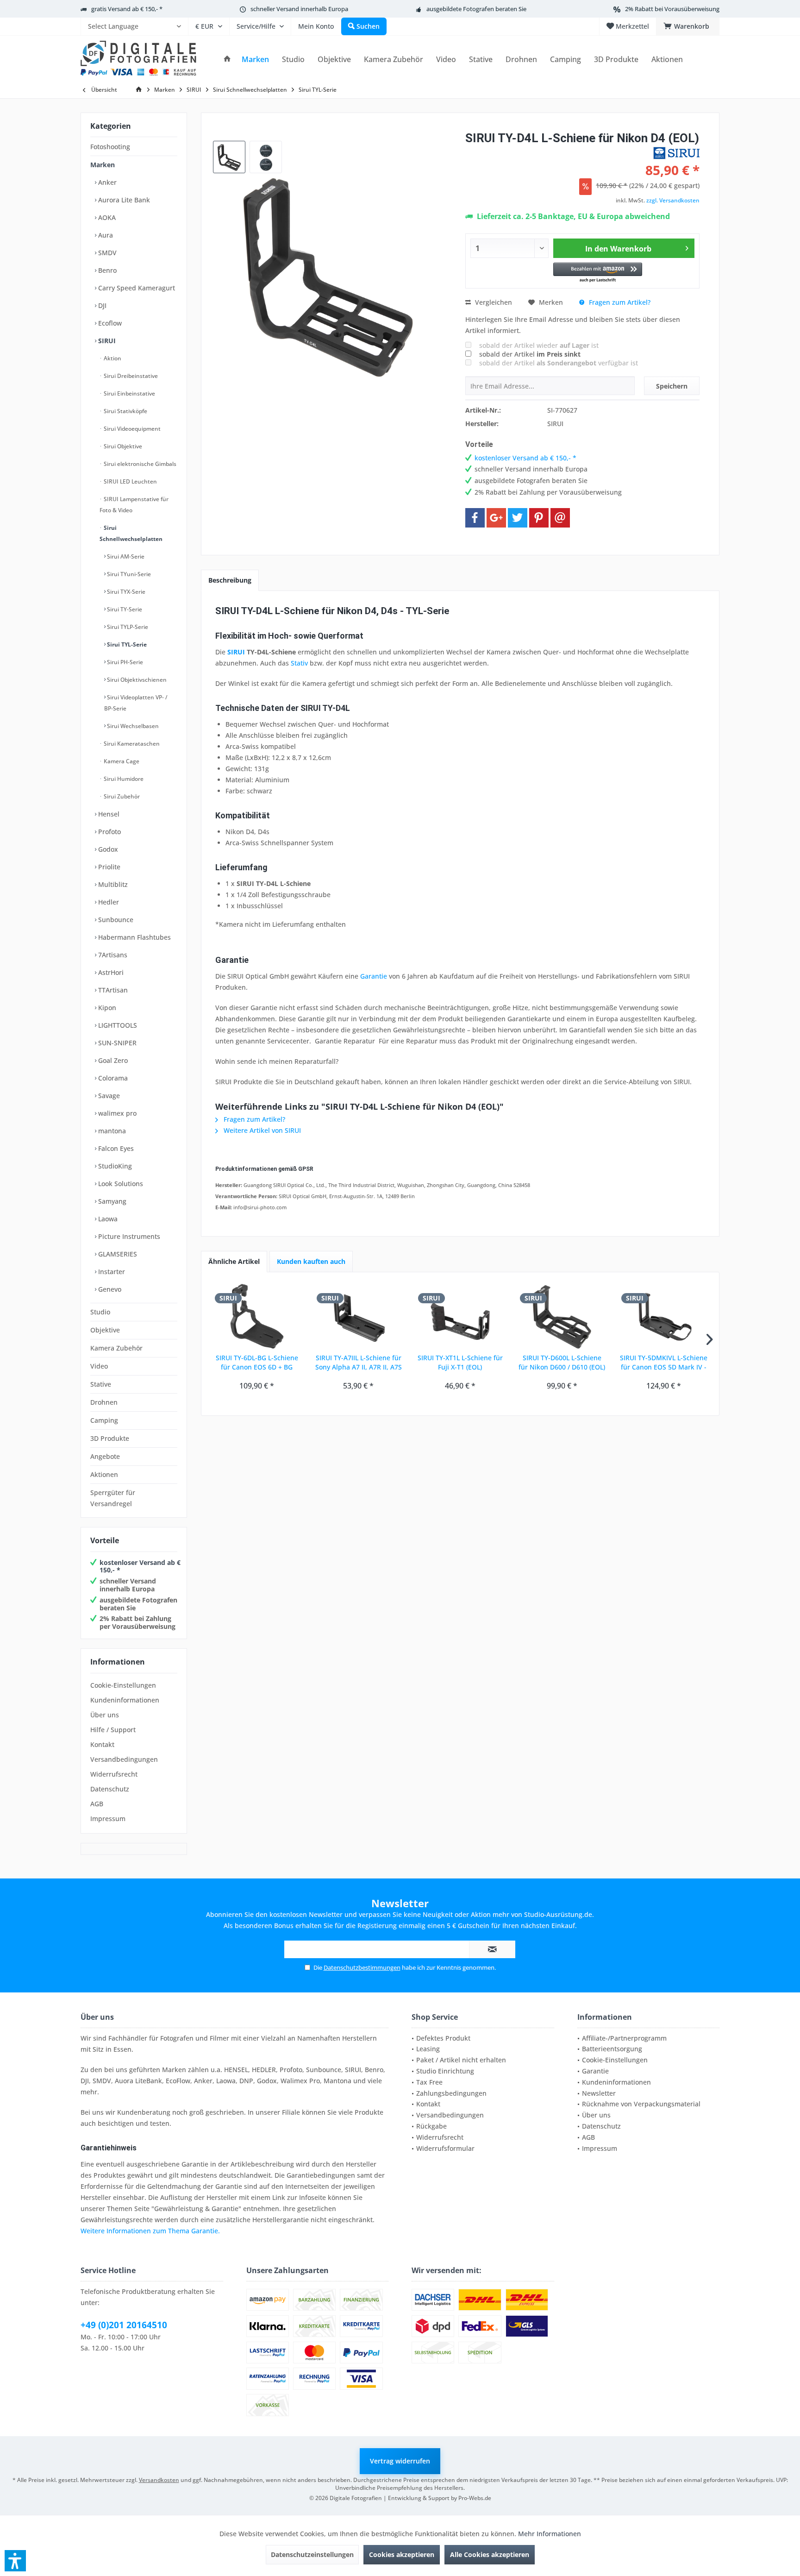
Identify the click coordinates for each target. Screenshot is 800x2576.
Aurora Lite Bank (123, 200)
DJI (101, 305)
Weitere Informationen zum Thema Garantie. (150, 2231)
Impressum (108, 1819)
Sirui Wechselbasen (132, 726)
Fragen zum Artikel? (619, 302)
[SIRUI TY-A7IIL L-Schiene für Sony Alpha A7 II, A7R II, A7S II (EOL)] (359, 1316)
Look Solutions (120, 1184)
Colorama (112, 1078)
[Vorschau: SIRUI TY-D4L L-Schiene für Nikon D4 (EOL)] (229, 157)
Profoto (109, 832)
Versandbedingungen (124, 1759)
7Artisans (112, 955)
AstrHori (110, 972)
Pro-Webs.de (475, 2498)
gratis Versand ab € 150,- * (127, 9)
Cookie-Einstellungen (123, 1685)
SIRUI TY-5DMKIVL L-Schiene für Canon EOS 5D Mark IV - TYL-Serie (664, 1363)
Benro (106, 270)
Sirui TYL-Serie (126, 644)
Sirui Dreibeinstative (130, 376)
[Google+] (496, 518)
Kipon (106, 1008)
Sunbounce (115, 920)
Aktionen (104, 1474)
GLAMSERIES (117, 1254)
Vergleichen (493, 302)
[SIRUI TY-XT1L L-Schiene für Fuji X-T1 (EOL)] (460, 1316)
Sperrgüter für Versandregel (113, 1498)
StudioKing (114, 1166)
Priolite (108, 867)
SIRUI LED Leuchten (130, 481)
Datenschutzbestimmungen (362, 1967)
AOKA (106, 217)
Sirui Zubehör (121, 796)
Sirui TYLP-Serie (127, 627)
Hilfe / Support (113, 1730)
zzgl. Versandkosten (673, 200)
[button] (598, 273)
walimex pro (116, 1113)
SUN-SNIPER (116, 1043)
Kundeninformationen (125, 1700)
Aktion (112, 358)
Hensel (108, 814)
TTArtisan (112, 990)
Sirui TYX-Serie (125, 592)
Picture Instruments (128, 1236)
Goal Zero (112, 1060)
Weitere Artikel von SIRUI (261, 1130)
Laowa (107, 1219)
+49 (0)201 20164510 (124, 2325)
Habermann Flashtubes (134, 937)
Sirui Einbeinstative (129, 393)
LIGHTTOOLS (117, 1025)
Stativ (299, 663)
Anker (106, 182)
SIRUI (106, 341)
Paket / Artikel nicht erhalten (461, 2060)
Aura (105, 235)
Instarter (111, 1272)
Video (99, 1366)
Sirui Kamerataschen (131, 744)
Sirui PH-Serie (124, 662)
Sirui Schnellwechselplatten (131, 533)
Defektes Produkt (443, 2038)
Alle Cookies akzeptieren (490, 2554)
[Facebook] (475, 518)
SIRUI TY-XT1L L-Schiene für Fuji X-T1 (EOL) (460, 1362)
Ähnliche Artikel (234, 1261)
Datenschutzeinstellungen (312, 2554)
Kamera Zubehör (116, 1348)
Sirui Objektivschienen (136, 680)
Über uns (105, 1715)
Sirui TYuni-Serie (128, 574)
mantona (111, 1131)
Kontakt (102, 1744)
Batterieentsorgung (612, 2049)
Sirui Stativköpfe (125, 411)
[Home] (227, 60)
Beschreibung (230, 580)
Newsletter (599, 2093)
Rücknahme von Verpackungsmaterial (641, 2104)
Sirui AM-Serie (125, 556)
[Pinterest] (539, 518)
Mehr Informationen (550, 2534)
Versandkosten (159, 2480)
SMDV (106, 253)
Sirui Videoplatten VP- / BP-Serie (136, 703)
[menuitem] (134, 26)
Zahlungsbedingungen (451, 2093)
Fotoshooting (110, 147)
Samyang (111, 1201)
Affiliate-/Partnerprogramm (624, 2038)
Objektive (105, 1330)
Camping (104, 1420)
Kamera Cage (121, 761)
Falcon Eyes (115, 1148)
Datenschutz (110, 1789)
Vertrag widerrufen (400, 2461)
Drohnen (104, 1402)
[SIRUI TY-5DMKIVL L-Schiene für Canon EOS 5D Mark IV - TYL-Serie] (663, 1316)
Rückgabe (431, 2126)
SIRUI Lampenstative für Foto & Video (134, 505)
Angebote (105, 1456)
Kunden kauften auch (311, 1261)
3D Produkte (110, 1438)
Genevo (109, 1289)
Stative (101, 1384)
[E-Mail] (560, 518)
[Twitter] (518, 518)
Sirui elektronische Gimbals (139, 464)
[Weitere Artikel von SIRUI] (676, 153)
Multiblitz (112, 884)
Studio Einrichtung (445, 2071)
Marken (103, 165)
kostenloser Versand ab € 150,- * (140, 1566)
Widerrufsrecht (114, 1774)
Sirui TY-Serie (124, 609)
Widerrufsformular (445, 2148)
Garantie (374, 976)
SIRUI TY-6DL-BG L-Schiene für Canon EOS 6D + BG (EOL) (257, 1363)
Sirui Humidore (123, 779)
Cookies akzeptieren (402, 2554)
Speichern (672, 386)
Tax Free (429, 2082)
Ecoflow (109, 323)
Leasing (428, 2049)
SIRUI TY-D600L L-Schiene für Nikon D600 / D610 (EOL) (562, 1362)
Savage (108, 1096)
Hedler (108, 902)
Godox (107, 849)
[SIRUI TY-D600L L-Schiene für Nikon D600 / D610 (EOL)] (562, 1316)
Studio (100, 1312)
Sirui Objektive (122, 446)
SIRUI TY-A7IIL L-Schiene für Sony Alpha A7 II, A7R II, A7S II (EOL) (359, 1363)
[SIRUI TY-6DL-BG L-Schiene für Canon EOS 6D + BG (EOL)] (257, 1316)
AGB (97, 1804)
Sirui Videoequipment (131, 429)
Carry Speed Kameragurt (136, 288)
